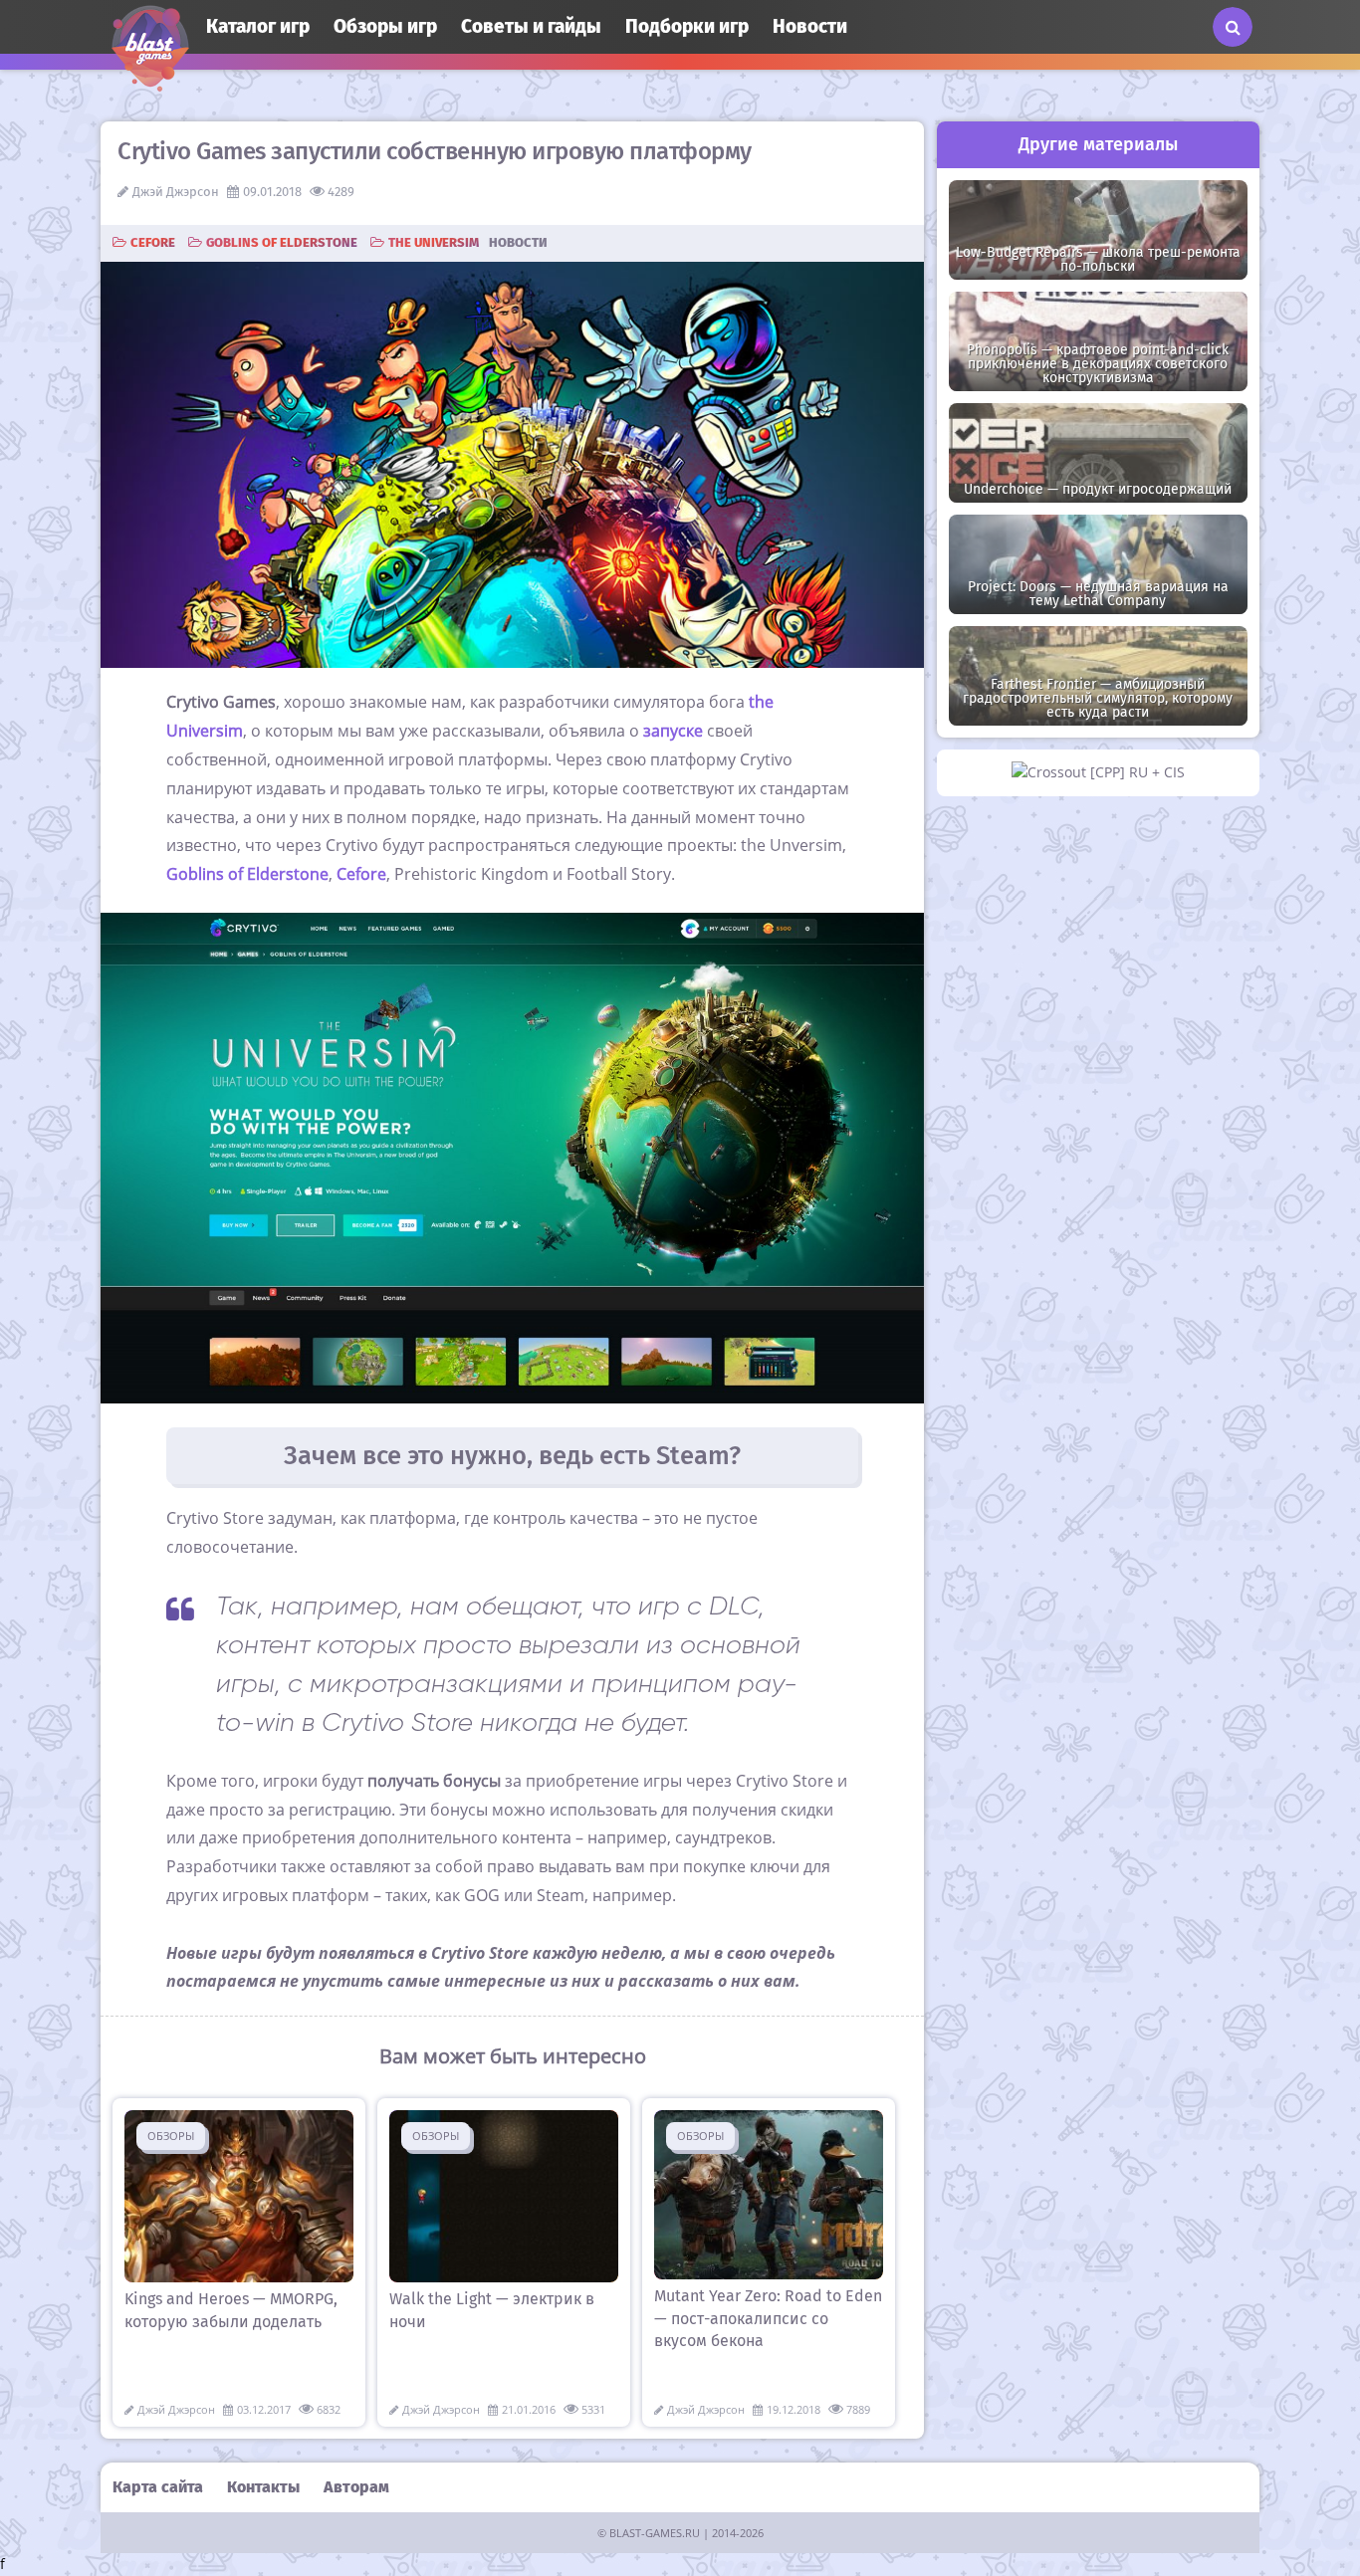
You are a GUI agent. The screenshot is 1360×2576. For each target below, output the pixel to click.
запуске (673, 731)
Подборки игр (687, 26)
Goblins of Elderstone (282, 242)
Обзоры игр (385, 26)
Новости (810, 26)
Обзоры (171, 2136)
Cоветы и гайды (531, 26)
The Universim (434, 242)
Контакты (263, 2487)
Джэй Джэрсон (176, 192)
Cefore (153, 242)
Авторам (356, 2487)
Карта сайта (158, 2487)
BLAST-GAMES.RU (655, 2533)
